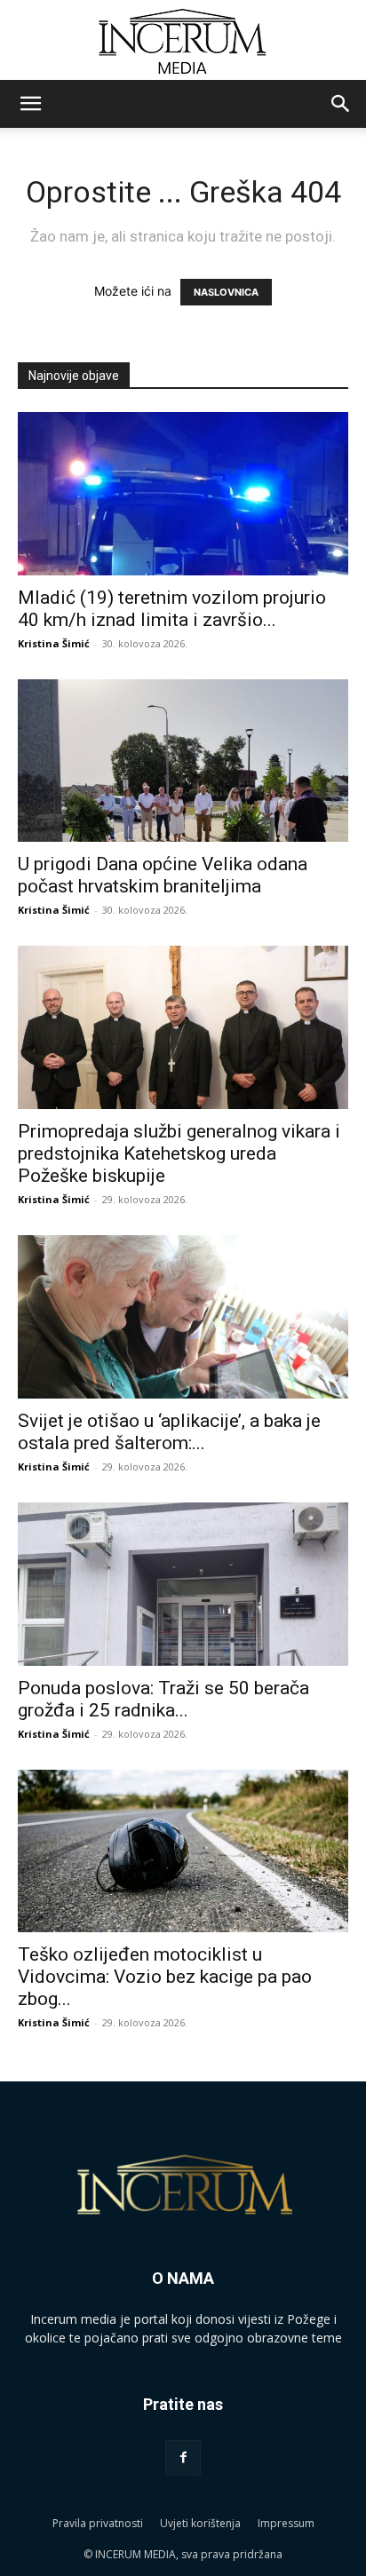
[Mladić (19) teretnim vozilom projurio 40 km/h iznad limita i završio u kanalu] (183, 494)
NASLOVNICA (226, 292)
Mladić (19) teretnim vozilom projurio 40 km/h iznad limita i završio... (172, 609)
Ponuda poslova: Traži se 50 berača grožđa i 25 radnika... (163, 1699)
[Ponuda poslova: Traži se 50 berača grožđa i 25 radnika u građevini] (183, 1584)
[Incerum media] (183, 41)
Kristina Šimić (54, 643)
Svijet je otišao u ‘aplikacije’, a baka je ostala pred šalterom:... (169, 1432)
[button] (30, 104)
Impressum (286, 2523)
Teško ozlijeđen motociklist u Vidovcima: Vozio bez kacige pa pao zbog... (165, 1977)
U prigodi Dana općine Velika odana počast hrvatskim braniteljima (163, 875)
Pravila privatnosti (98, 2523)
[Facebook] (183, 2458)
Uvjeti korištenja (200, 2523)
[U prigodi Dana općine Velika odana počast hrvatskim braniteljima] (183, 761)
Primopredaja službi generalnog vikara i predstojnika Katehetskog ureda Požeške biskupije (179, 1153)
